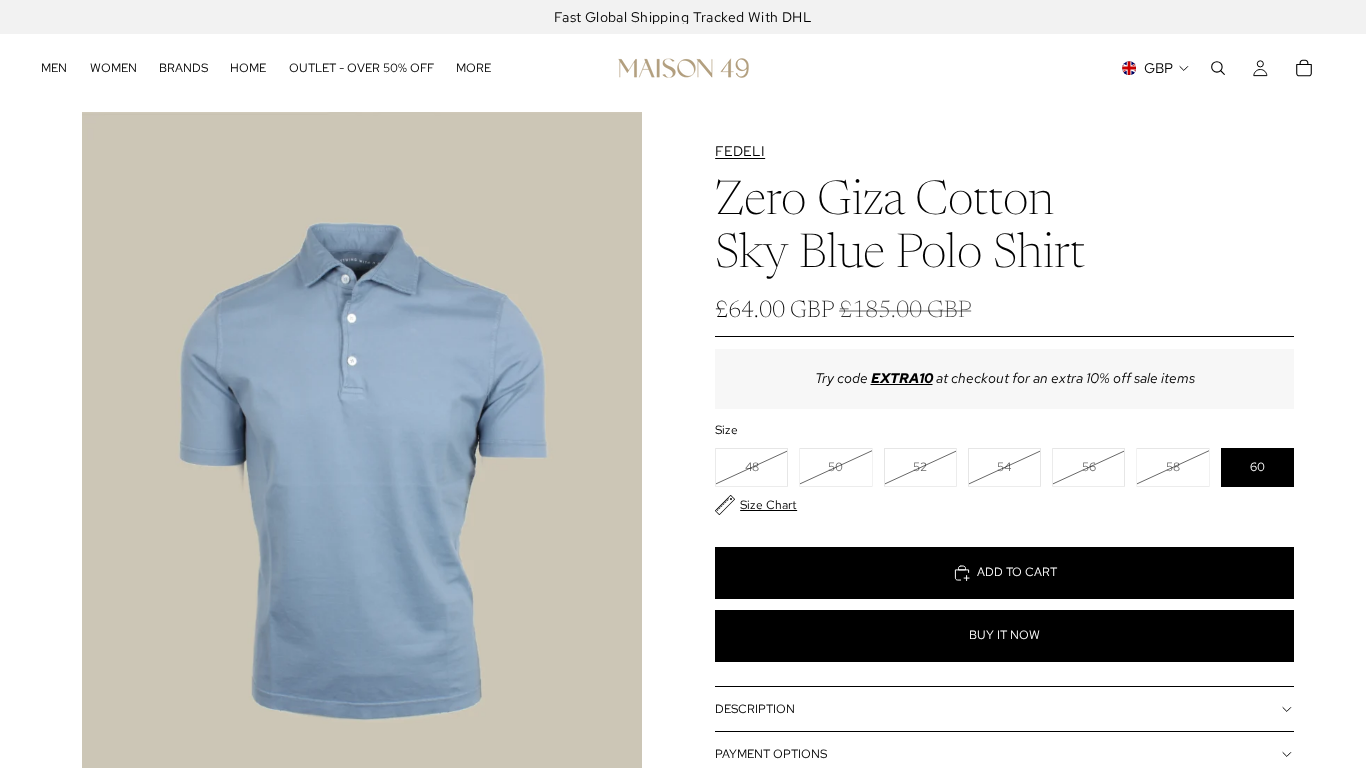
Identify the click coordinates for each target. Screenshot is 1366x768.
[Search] (1218, 68)
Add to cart (1017, 572)
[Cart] (1304, 68)
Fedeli (740, 151)
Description (755, 709)
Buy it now (1004, 635)
